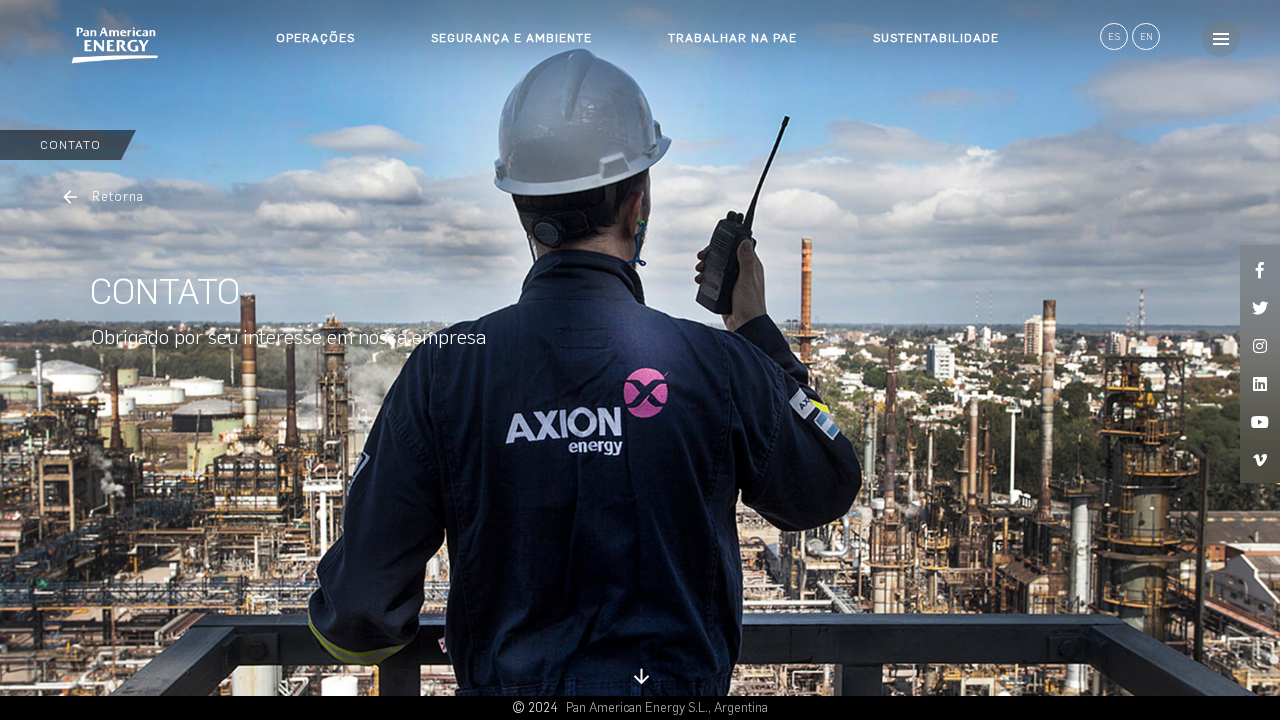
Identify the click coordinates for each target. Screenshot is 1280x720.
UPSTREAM (311, 64)
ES (1114, 36)
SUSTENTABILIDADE (936, 38)
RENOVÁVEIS (315, 136)
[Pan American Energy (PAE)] (80, 45)
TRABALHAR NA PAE (732, 38)
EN (1146, 36)
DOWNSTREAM (322, 100)
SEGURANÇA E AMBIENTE (511, 38)
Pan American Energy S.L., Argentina (667, 707)
